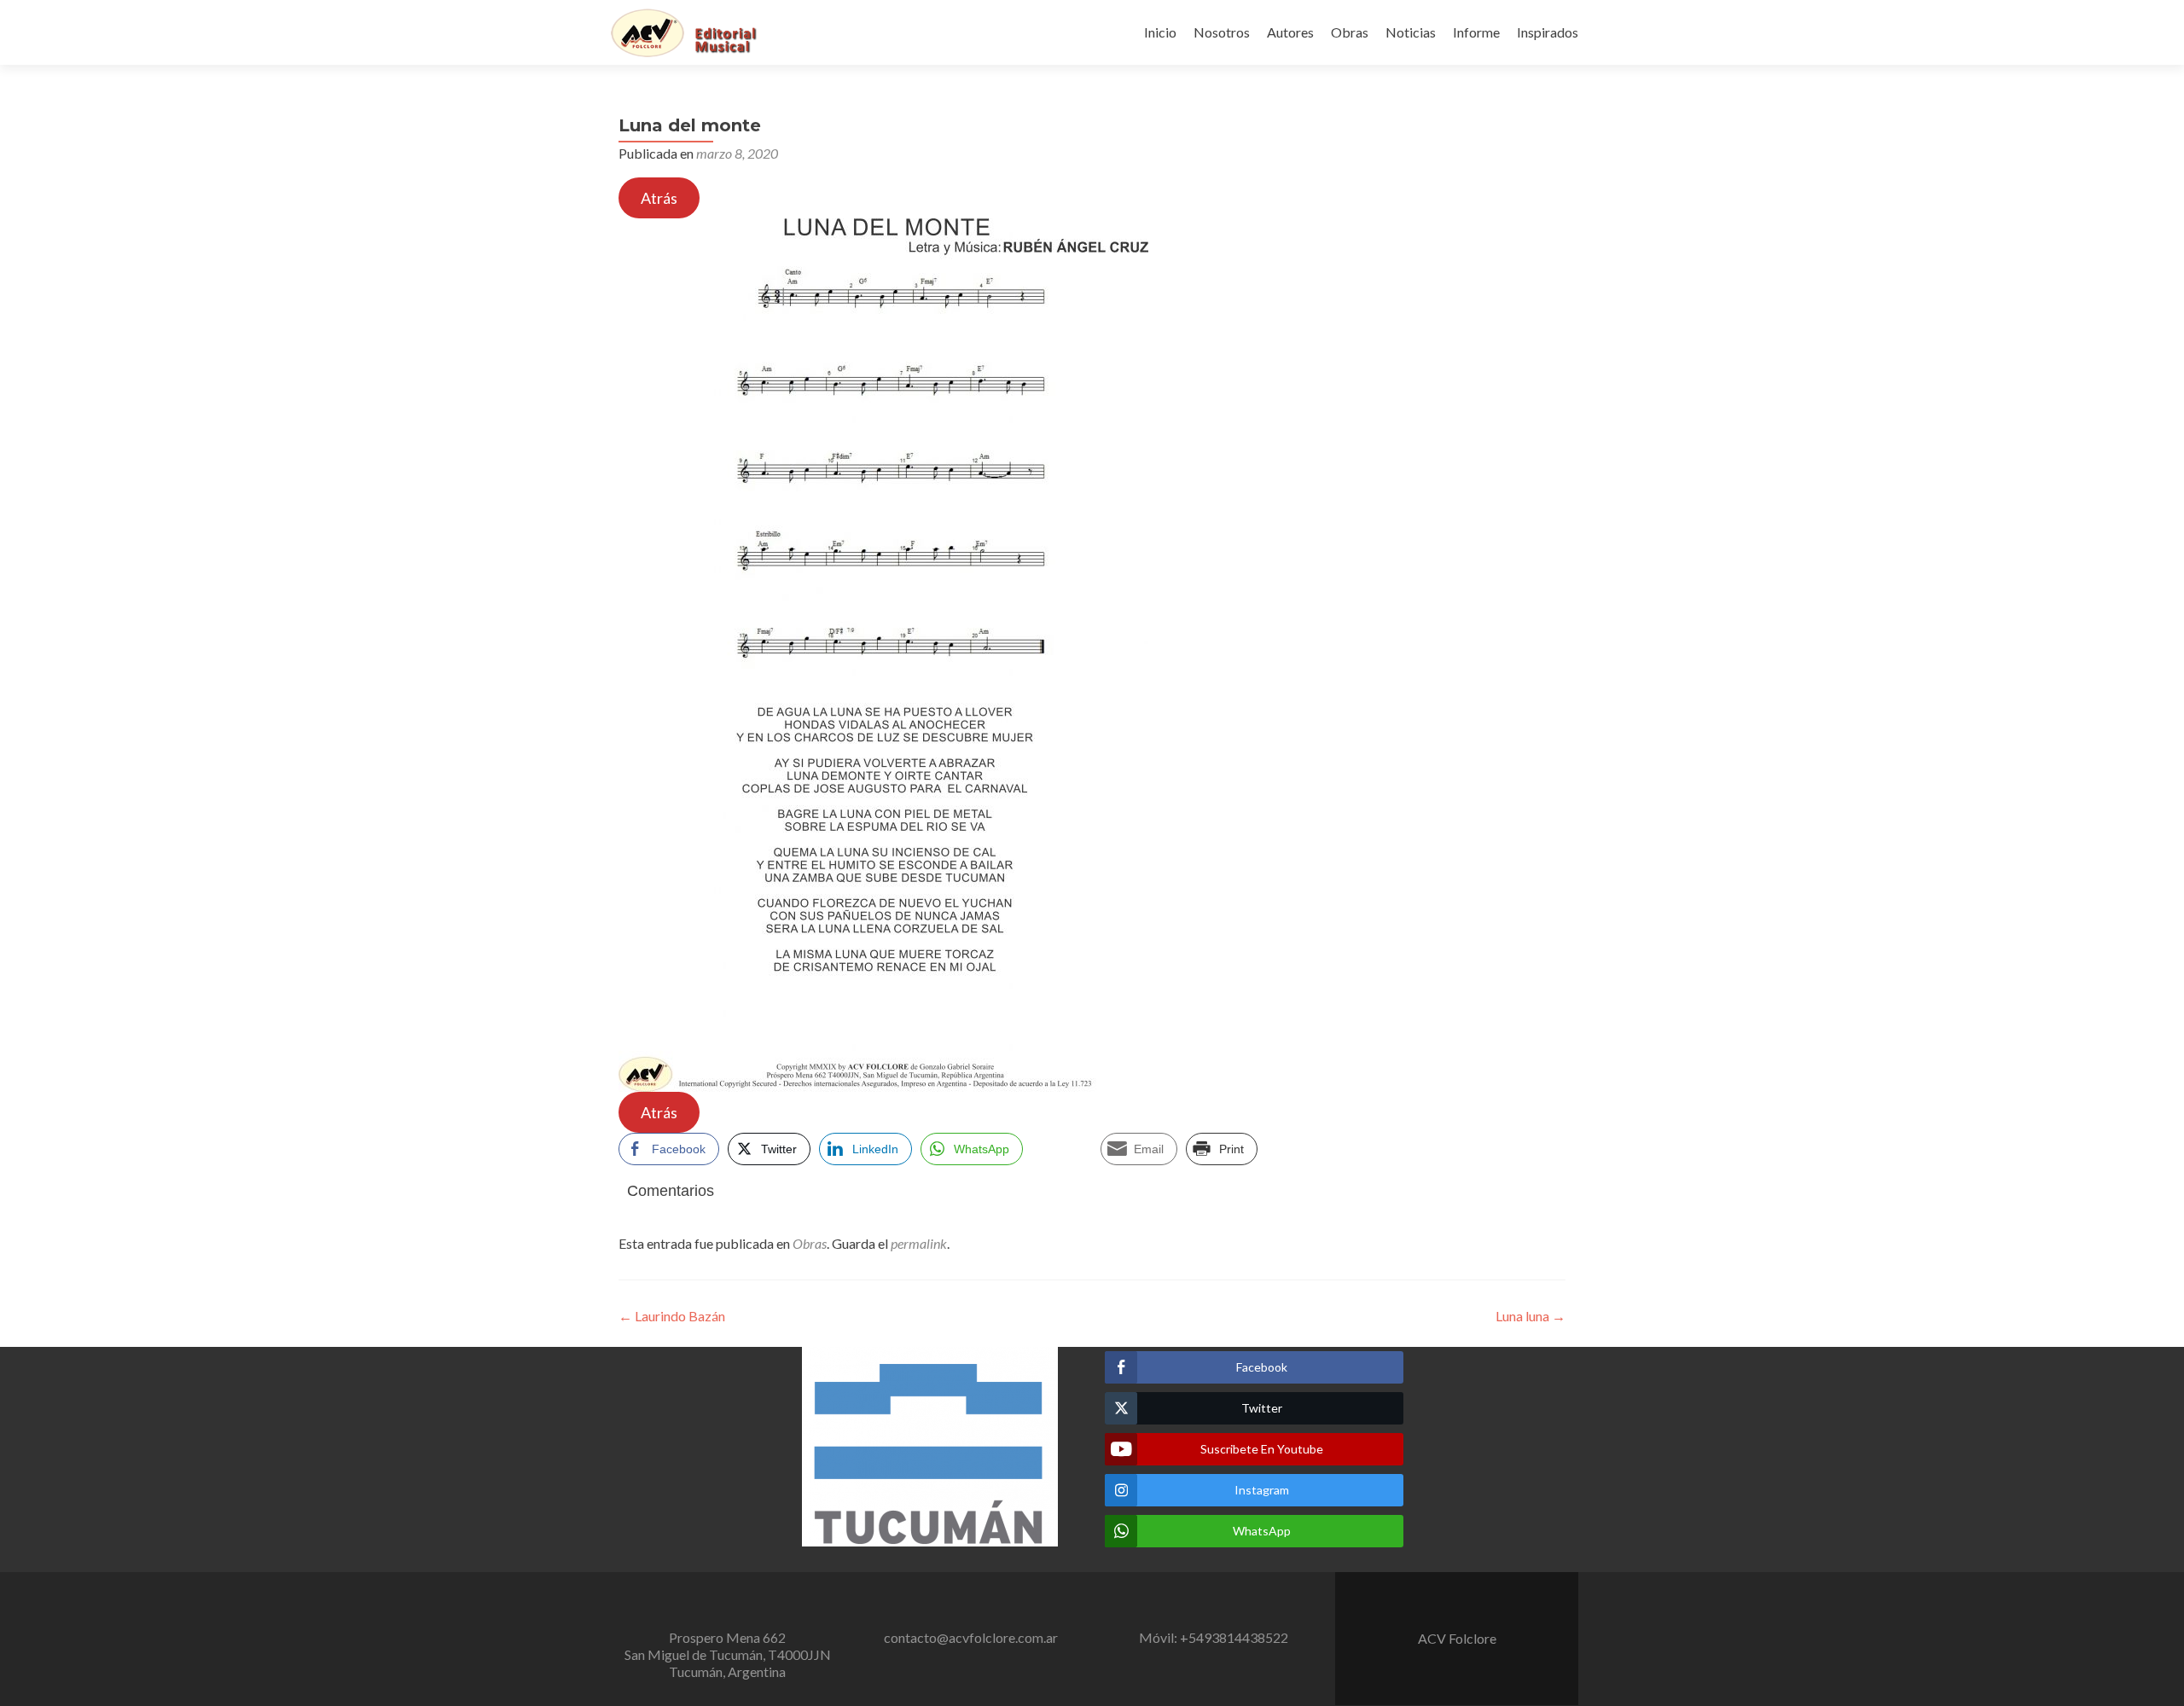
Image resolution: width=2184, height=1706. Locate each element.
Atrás (659, 198)
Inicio (1160, 32)
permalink (919, 1243)
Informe (1476, 32)
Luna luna (1531, 1316)
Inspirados (1548, 32)
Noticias (1411, 32)
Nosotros (1222, 32)
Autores (1290, 32)
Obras (1350, 32)
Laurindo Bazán (672, 1316)
